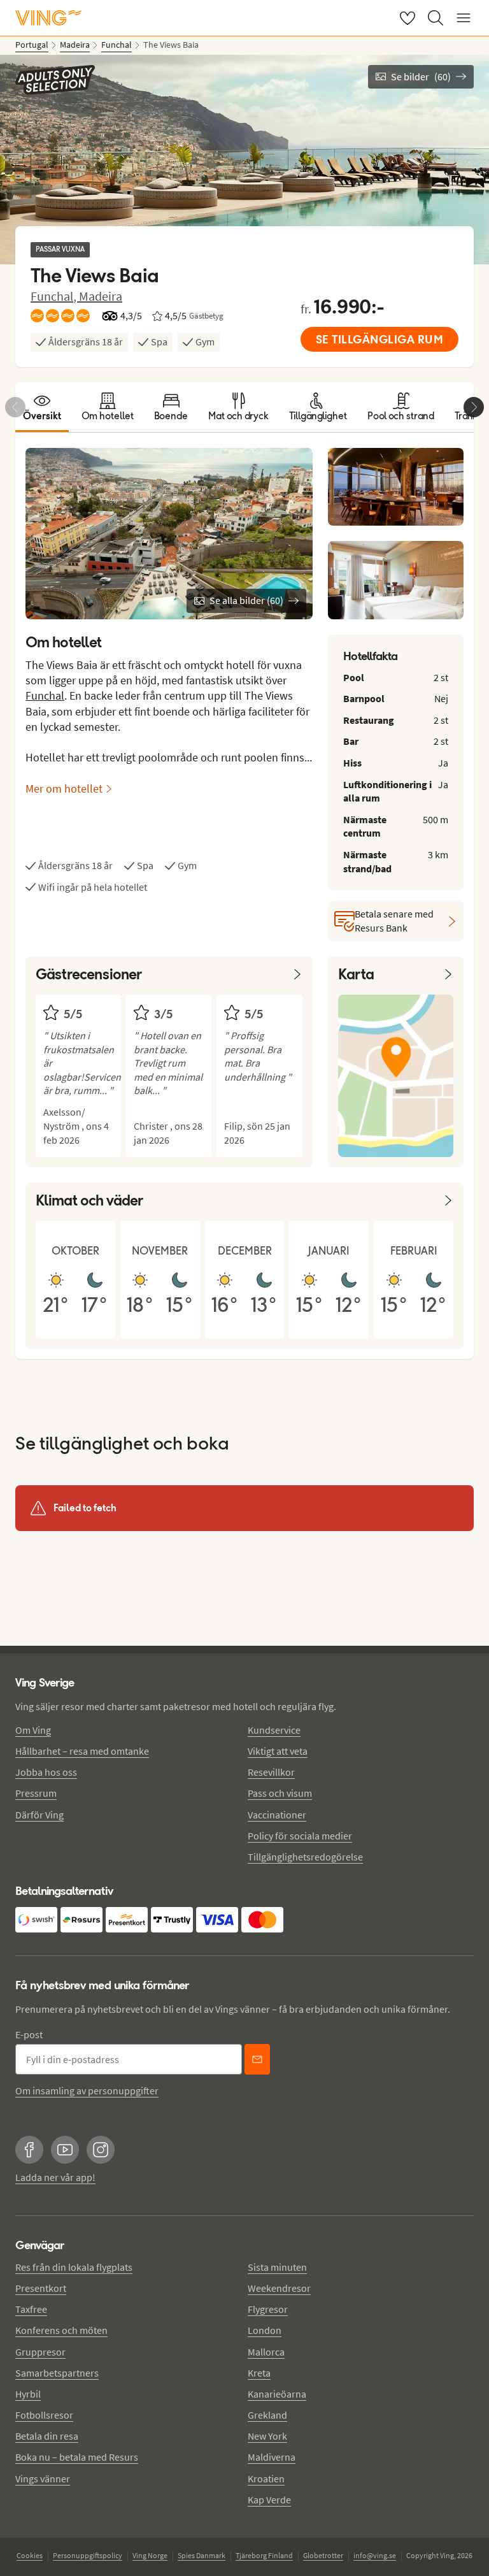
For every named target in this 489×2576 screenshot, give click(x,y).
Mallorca (266, 2352)
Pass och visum (280, 1793)
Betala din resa (47, 2436)
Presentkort (41, 2288)
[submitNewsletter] (257, 2059)
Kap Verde (269, 2500)
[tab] (42, 407)
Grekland (267, 2415)
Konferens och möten (61, 2330)
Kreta (259, 2373)
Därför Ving (39, 1815)
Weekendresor (279, 2288)
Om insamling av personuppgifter (87, 2090)
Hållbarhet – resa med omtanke (82, 1751)
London (265, 2330)
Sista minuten (277, 2267)
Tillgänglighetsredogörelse (305, 1857)
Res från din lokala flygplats (74, 2267)
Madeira (101, 296)
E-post (29, 2034)
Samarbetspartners (57, 2373)
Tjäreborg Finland (264, 2555)
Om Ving (33, 1730)
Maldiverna (272, 2457)
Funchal (45, 695)
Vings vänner (43, 2479)
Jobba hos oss (46, 1772)
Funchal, (55, 296)
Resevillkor (271, 1772)
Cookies (30, 2555)
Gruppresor (40, 2352)
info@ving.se (375, 2555)
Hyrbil (28, 2394)
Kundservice (274, 1730)
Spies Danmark (202, 2555)
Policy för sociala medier (300, 1836)
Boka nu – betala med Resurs (77, 2457)
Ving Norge (150, 2555)
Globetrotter (323, 2555)
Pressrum (36, 1793)
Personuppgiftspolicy (88, 2555)
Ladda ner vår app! (55, 2177)
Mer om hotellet (64, 788)
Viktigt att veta (278, 1751)
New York (267, 2436)
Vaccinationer (277, 1815)
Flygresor (268, 2309)
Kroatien (266, 2479)
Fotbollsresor (44, 2415)
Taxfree (31, 2309)
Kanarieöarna (277, 2394)
